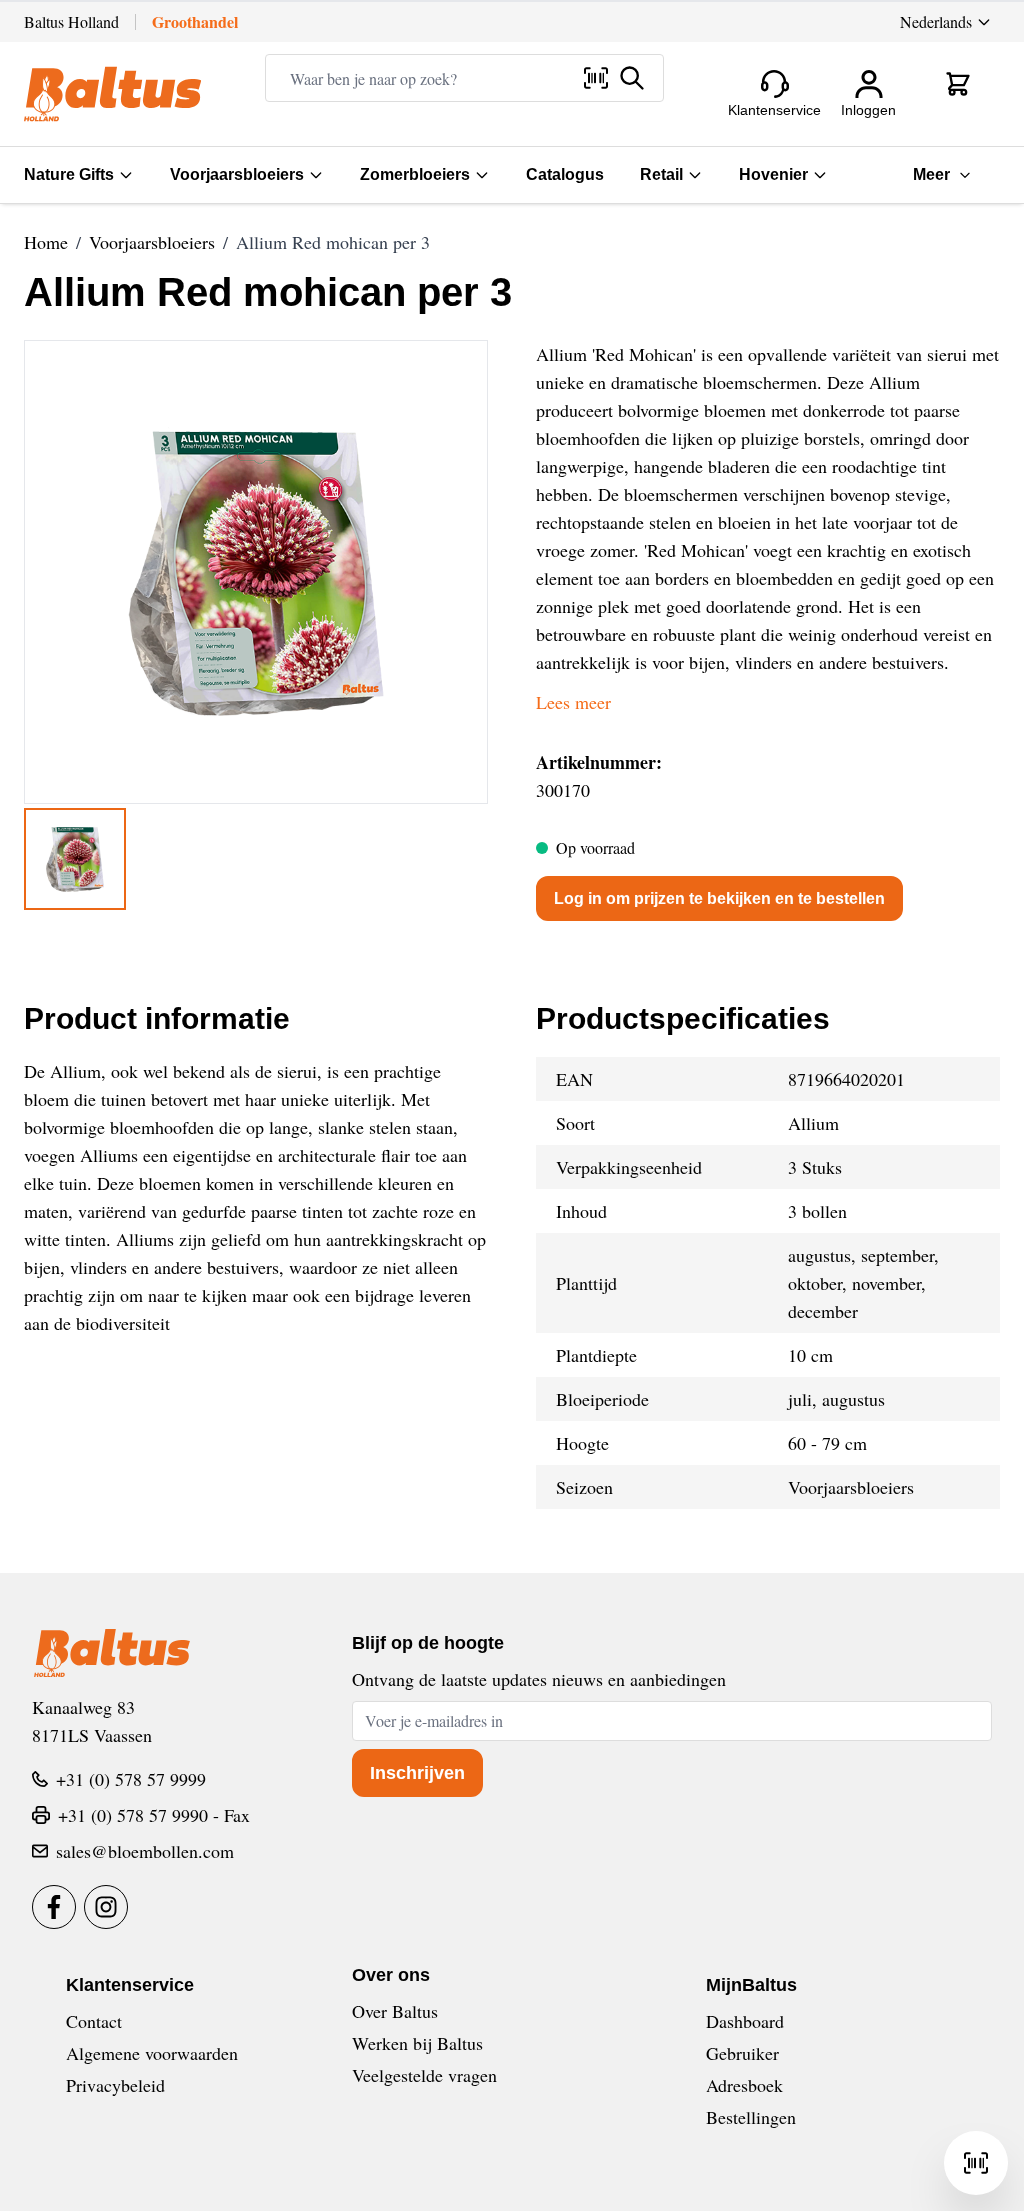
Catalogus (565, 174)
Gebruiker (742, 2053)
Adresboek (744, 2085)
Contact (94, 2021)
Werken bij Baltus (417, 2043)
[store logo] (112, 94)
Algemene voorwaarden (152, 2053)
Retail (661, 174)
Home (46, 242)
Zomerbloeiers (415, 174)
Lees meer (573, 702)
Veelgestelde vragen (424, 2075)
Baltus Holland (71, 21)
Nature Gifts (69, 174)
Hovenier (773, 174)
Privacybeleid (115, 2085)
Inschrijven (417, 1773)
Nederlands (936, 21)
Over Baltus (395, 2011)
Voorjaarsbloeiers (237, 174)
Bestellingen (751, 2117)
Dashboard (745, 2021)
